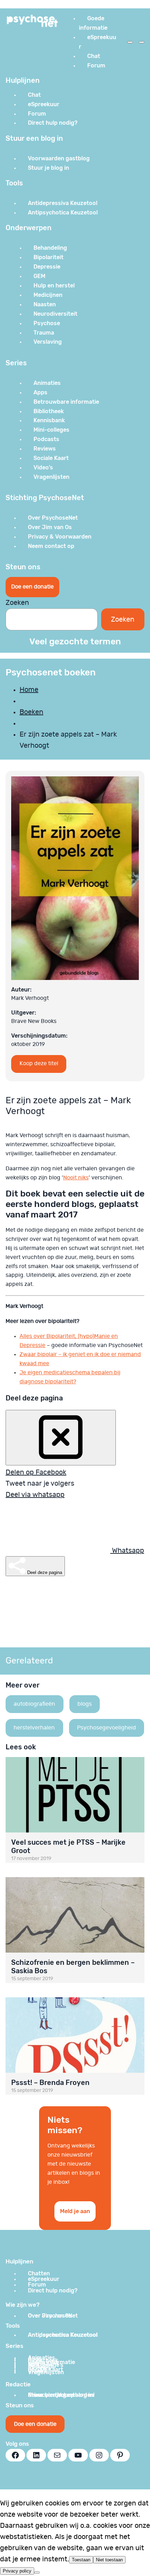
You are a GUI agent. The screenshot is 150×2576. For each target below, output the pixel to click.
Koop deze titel (39, 1063)
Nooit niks (76, 1178)
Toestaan (81, 2560)
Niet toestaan (109, 2560)
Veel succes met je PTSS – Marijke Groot (68, 1846)
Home (29, 690)
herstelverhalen (34, 1728)
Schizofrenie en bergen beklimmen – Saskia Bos (73, 1967)
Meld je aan (75, 2211)
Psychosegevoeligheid (107, 1728)
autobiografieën (34, 1704)
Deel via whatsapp (35, 1495)
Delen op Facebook (36, 1472)
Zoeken (17, 603)
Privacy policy (17, 2571)
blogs (85, 1704)
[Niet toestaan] (37, 2573)
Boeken (31, 712)
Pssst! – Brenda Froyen (50, 2083)
